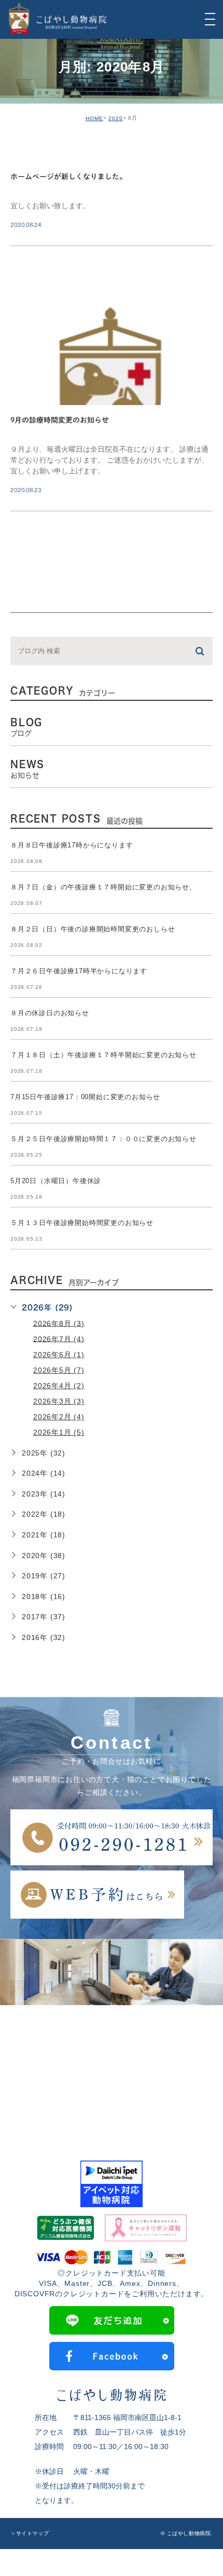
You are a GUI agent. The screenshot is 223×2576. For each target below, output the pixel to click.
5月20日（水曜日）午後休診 (56, 1181)
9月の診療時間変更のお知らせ (60, 421)
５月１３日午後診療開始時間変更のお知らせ (82, 1223)
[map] (112, 2070)
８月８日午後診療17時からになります (72, 845)
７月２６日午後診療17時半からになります (79, 971)
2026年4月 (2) (59, 1386)
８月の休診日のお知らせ (50, 1013)
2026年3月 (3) (59, 1401)
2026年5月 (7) (59, 1370)
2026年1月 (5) (59, 1432)
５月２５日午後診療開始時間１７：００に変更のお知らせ (103, 1139)
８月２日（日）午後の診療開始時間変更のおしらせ (93, 929)
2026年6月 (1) (59, 1355)
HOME (94, 118)
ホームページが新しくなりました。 (68, 177)
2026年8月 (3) (59, 1323)
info (33, 150)
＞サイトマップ (30, 2533)
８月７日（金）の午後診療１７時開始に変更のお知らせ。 (103, 887)
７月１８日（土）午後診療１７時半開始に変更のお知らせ (103, 1055)
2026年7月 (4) (59, 1339)
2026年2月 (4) (59, 1417)
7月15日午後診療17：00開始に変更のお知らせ (85, 1097)
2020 (116, 118)
